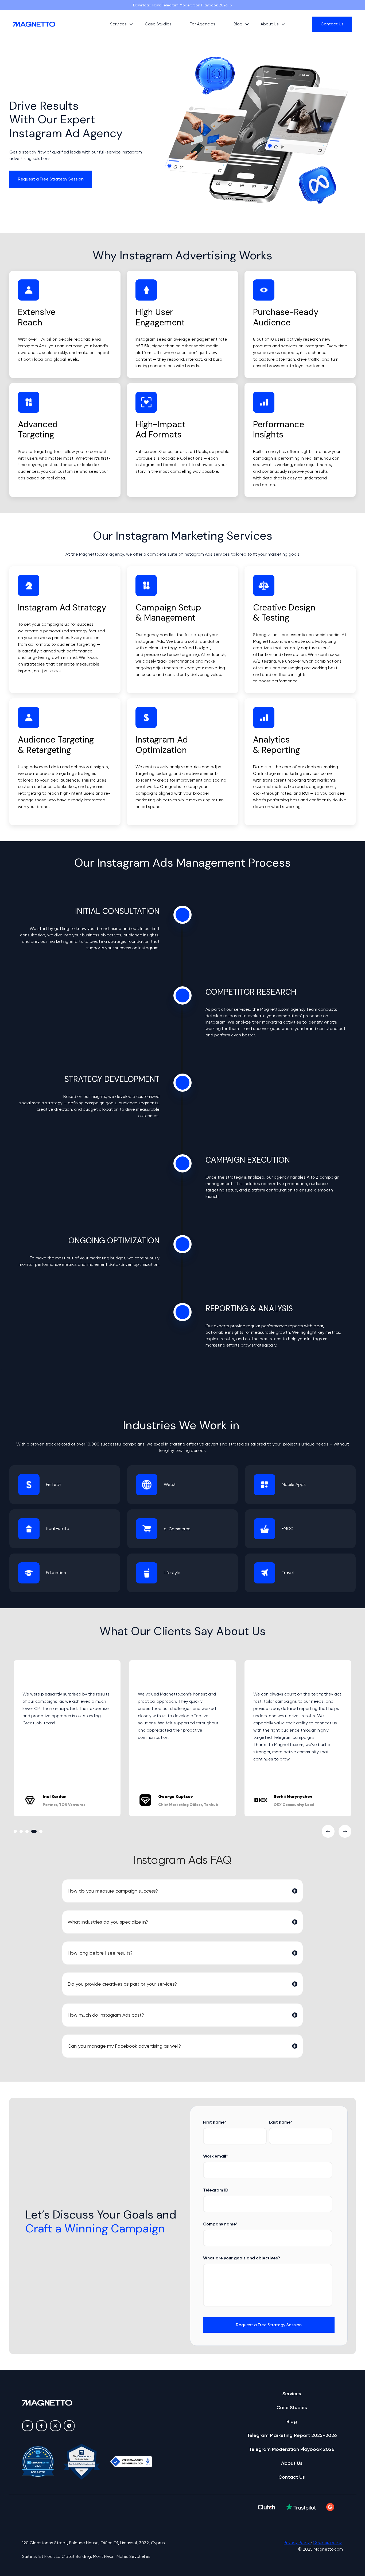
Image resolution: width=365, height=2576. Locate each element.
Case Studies (158, 24)
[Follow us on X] (55, 2426)
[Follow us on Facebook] (41, 2426)
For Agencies (203, 24)
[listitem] (65, 787)
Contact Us (332, 24)
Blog (238, 24)
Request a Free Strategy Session (51, 179)
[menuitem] (120, 24)
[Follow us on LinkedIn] (28, 2426)
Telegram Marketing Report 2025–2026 (292, 2435)
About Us (270, 24)
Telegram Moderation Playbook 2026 (292, 2449)
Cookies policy (327, 2542)
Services (292, 2394)
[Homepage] (46, 24)
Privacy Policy (297, 2542)
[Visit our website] (69, 2426)
